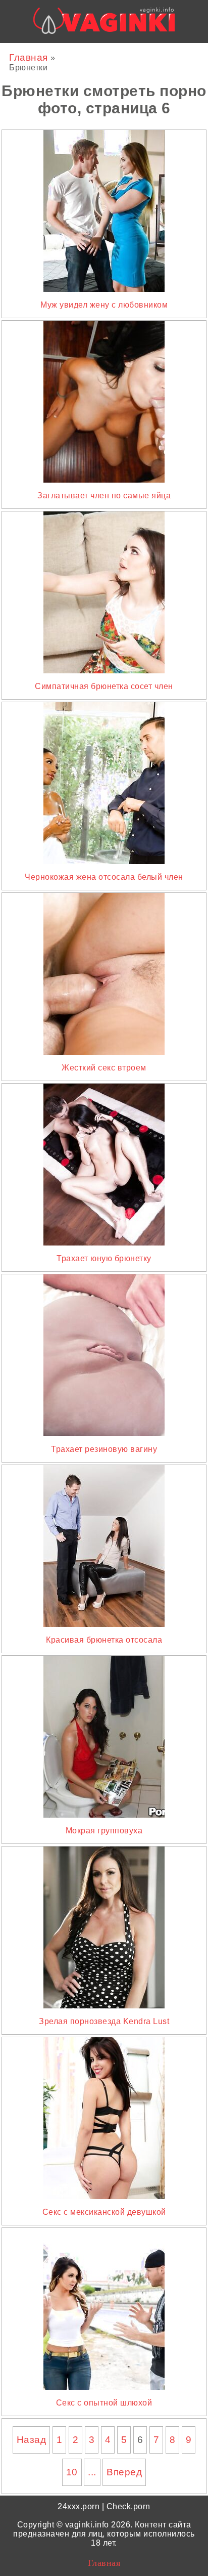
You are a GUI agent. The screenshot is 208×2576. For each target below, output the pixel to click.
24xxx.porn (79, 2506)
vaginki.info (87, 2525)
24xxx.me (166, 52)
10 (72, 2472)
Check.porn (128, 2506)
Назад (32, 2440)
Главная (30, 57)
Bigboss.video (114, 52)
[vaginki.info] (104, 24)
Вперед (124, 2472)
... (92, 2472)
